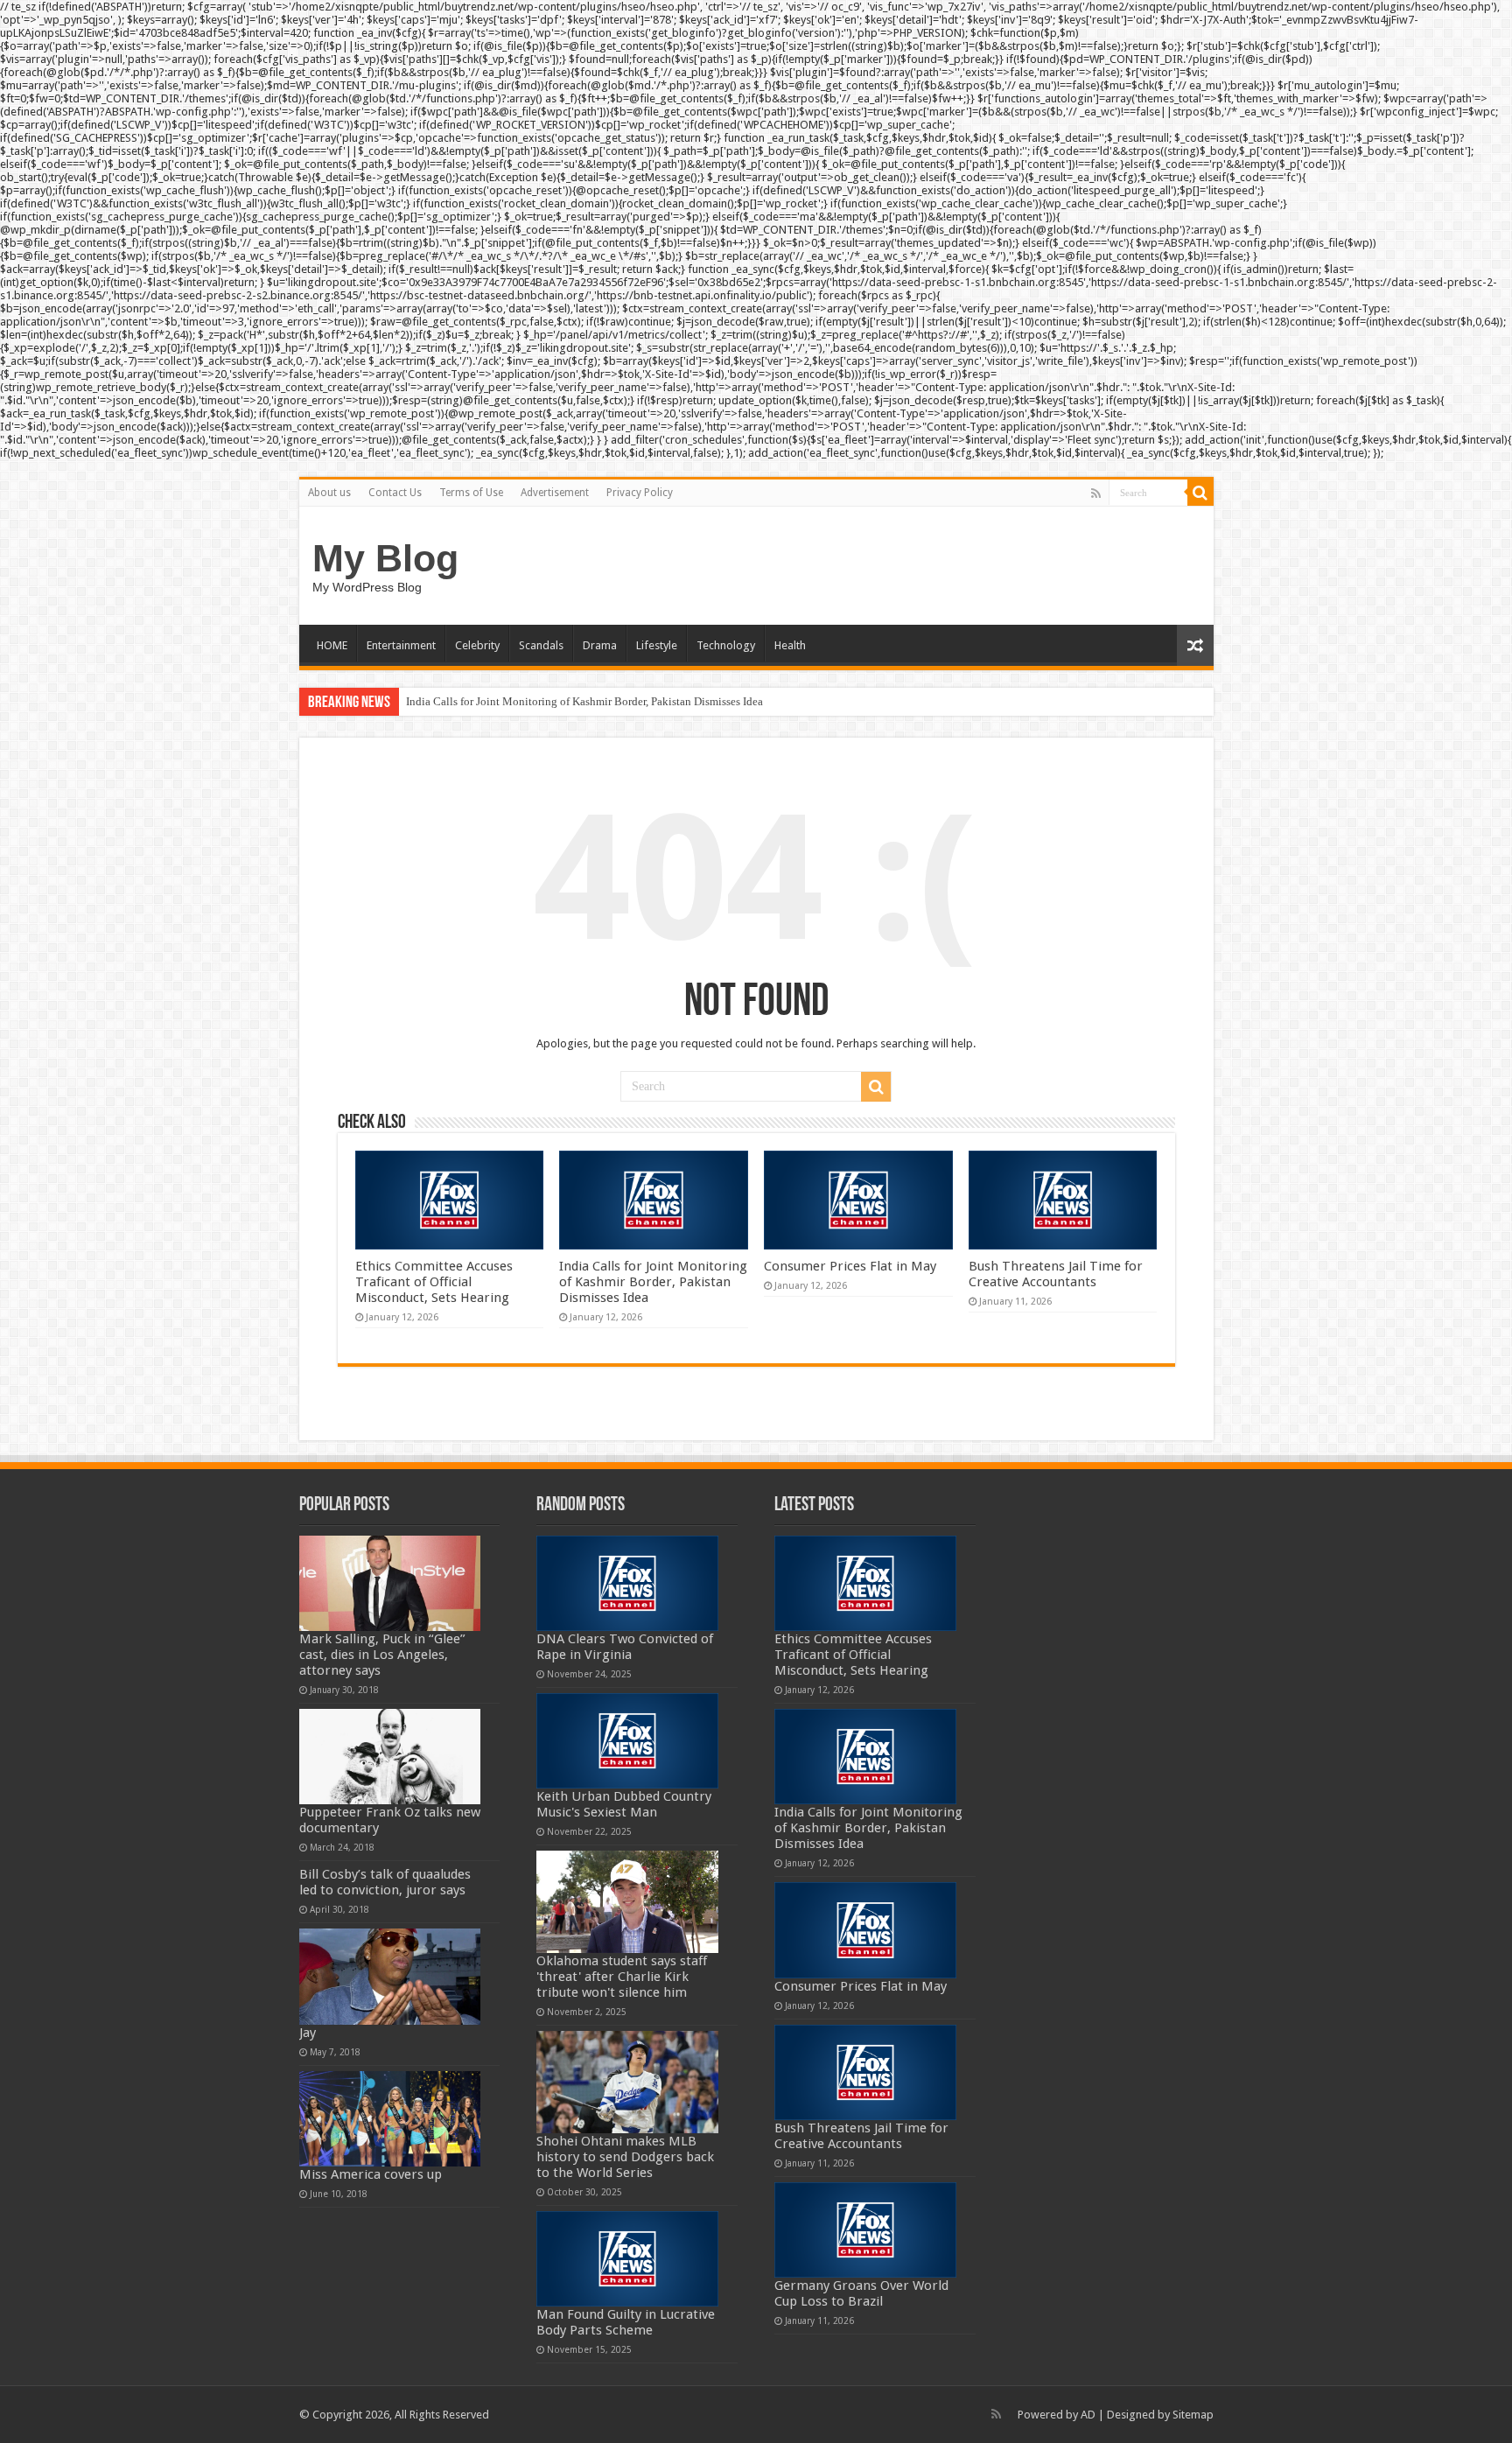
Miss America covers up (371, 2174)
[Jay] (390, 1976)
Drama (600, 645)
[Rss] (1096, 493)
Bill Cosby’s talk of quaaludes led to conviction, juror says (385, 1882)
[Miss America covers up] (390, 2119)
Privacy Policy (640, 493)
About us (329, 493)
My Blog (385, 558)
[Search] (1200, 493)
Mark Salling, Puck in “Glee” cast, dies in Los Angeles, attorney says (382, 1655)
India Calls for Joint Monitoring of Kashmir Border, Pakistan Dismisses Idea (584, 701)
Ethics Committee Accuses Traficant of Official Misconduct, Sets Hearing (434, 1282)
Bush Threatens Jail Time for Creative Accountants (1056, 1274)
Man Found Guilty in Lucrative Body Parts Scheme (626, 2322)
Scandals (541, 645)
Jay (308, 2033)
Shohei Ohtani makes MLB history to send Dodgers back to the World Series (625, 2157)
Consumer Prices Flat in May (850, 1266)
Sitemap (1193, 2415)
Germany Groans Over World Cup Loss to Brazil (861, 2293)
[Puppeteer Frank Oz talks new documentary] (390, 1757)
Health (790, 645)
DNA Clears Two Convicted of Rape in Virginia (625, 1647)
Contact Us (395, 493)
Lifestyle (657, 645)
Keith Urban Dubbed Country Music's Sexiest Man (624, 1804)
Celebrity (477, 645)
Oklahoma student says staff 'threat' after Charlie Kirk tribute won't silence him (622, 1977)
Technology (726, 645)
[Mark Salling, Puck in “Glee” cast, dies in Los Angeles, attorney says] (390, 1583)
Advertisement (555, 493)
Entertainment (401, 645)
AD (1088, 2415)
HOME (332, 645)
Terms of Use (471, 493)
